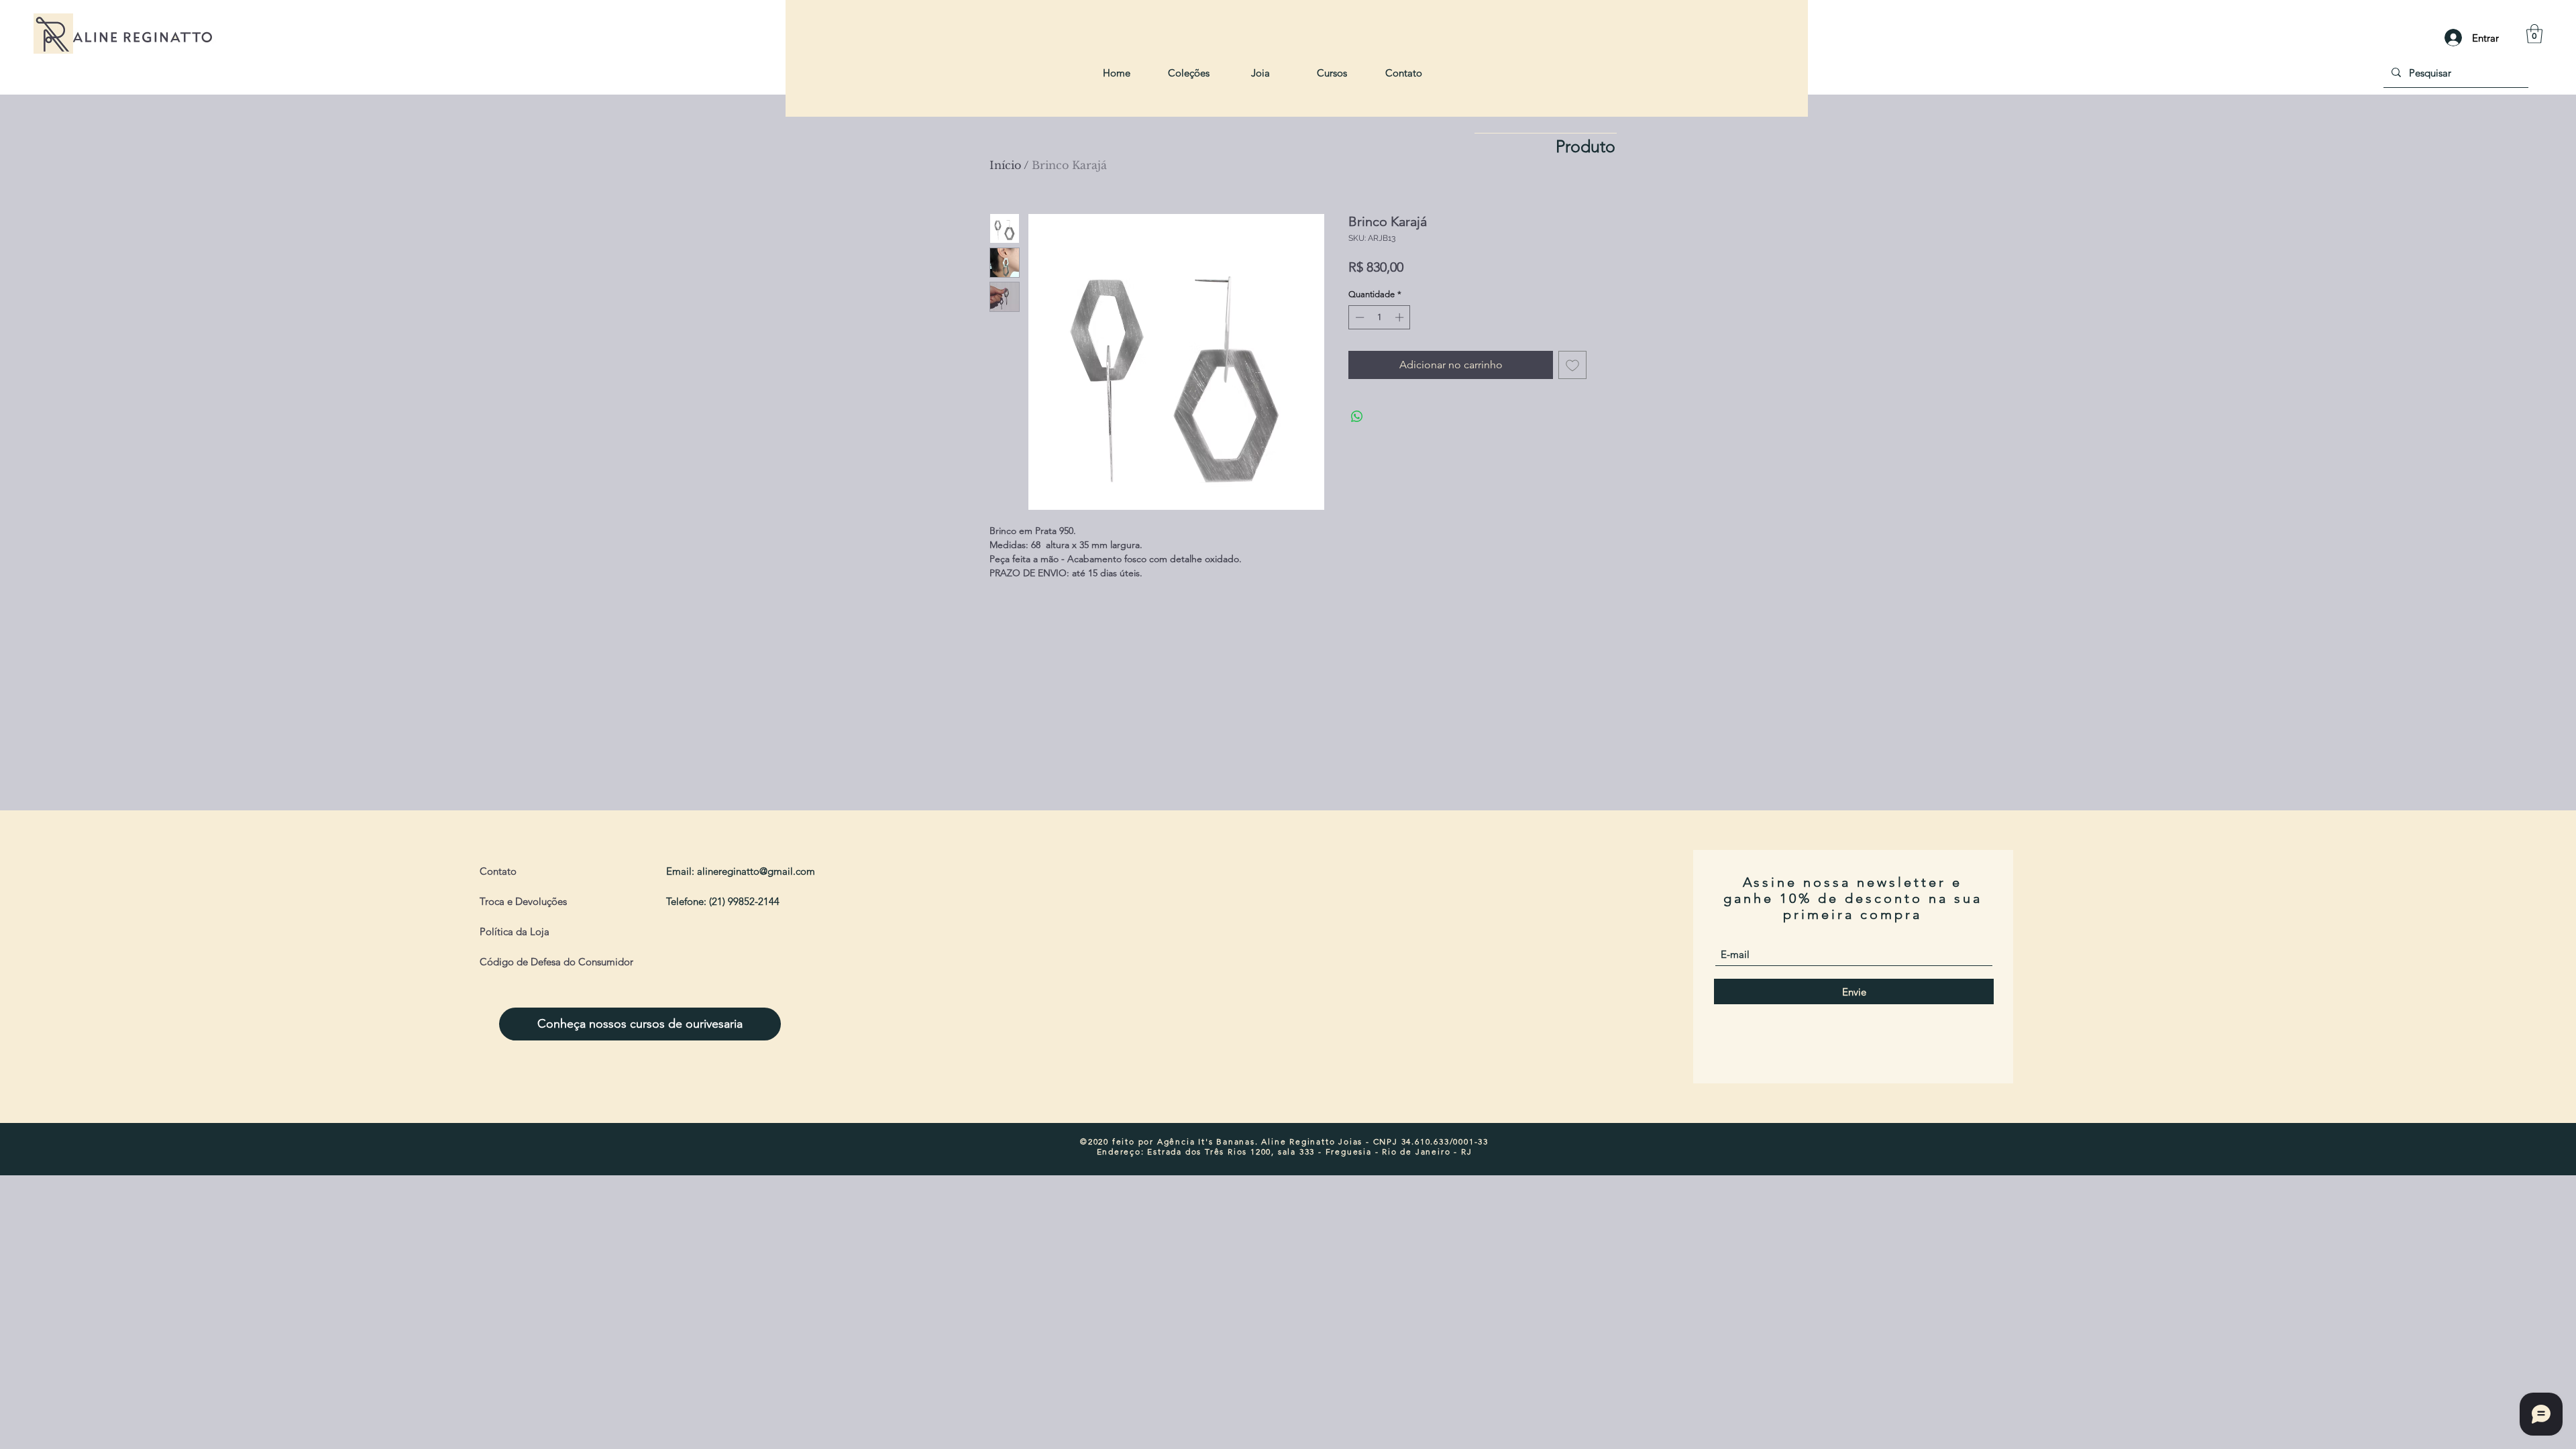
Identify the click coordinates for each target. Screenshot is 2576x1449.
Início (1005, 165)
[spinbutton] (1380, 317)
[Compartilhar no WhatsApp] (1357, 417)
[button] (2534, 34)
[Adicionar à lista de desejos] (1572, 365)
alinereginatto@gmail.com (756, 871)
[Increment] (1401, 317)
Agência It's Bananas (1206, 1141)
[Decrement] (1358, 317)
